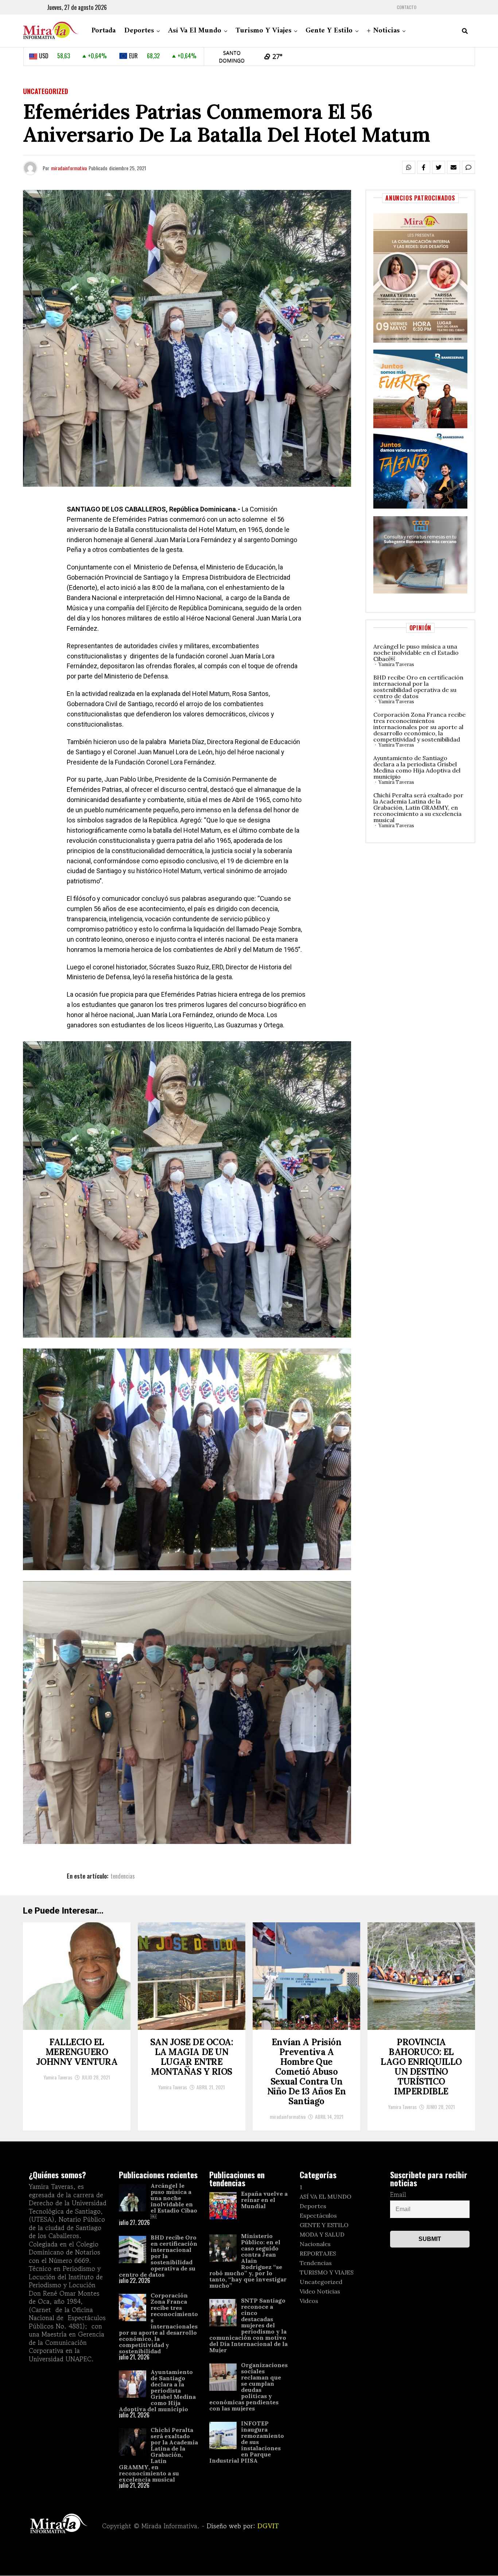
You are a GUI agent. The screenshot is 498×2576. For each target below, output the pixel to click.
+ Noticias (383, 31)
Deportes (139, 31)
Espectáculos (318, 2215)
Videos (309, 2301)
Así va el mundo (195, 31)
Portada (104, 31)
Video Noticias (320, 2291)
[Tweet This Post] (439, 167)
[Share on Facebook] (424, 167)
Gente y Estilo (329, 31)
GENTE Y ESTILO (324, 2225)
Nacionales (315, 2244)
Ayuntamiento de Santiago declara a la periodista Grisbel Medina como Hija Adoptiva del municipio (417, 767)
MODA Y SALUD (322, 2234)
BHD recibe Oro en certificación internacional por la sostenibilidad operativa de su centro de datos (418, 687)
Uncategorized (321, 2282)
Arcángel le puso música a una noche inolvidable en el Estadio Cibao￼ (416, 653)
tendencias (123, 1876)
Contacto (406, 7)
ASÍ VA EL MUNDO (326, 2196)
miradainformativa (69, 168)
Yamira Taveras (396, 664)
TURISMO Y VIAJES (327, 2272)
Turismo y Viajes (263, 31)
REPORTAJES (318, 2253)
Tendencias (316, 2263)
